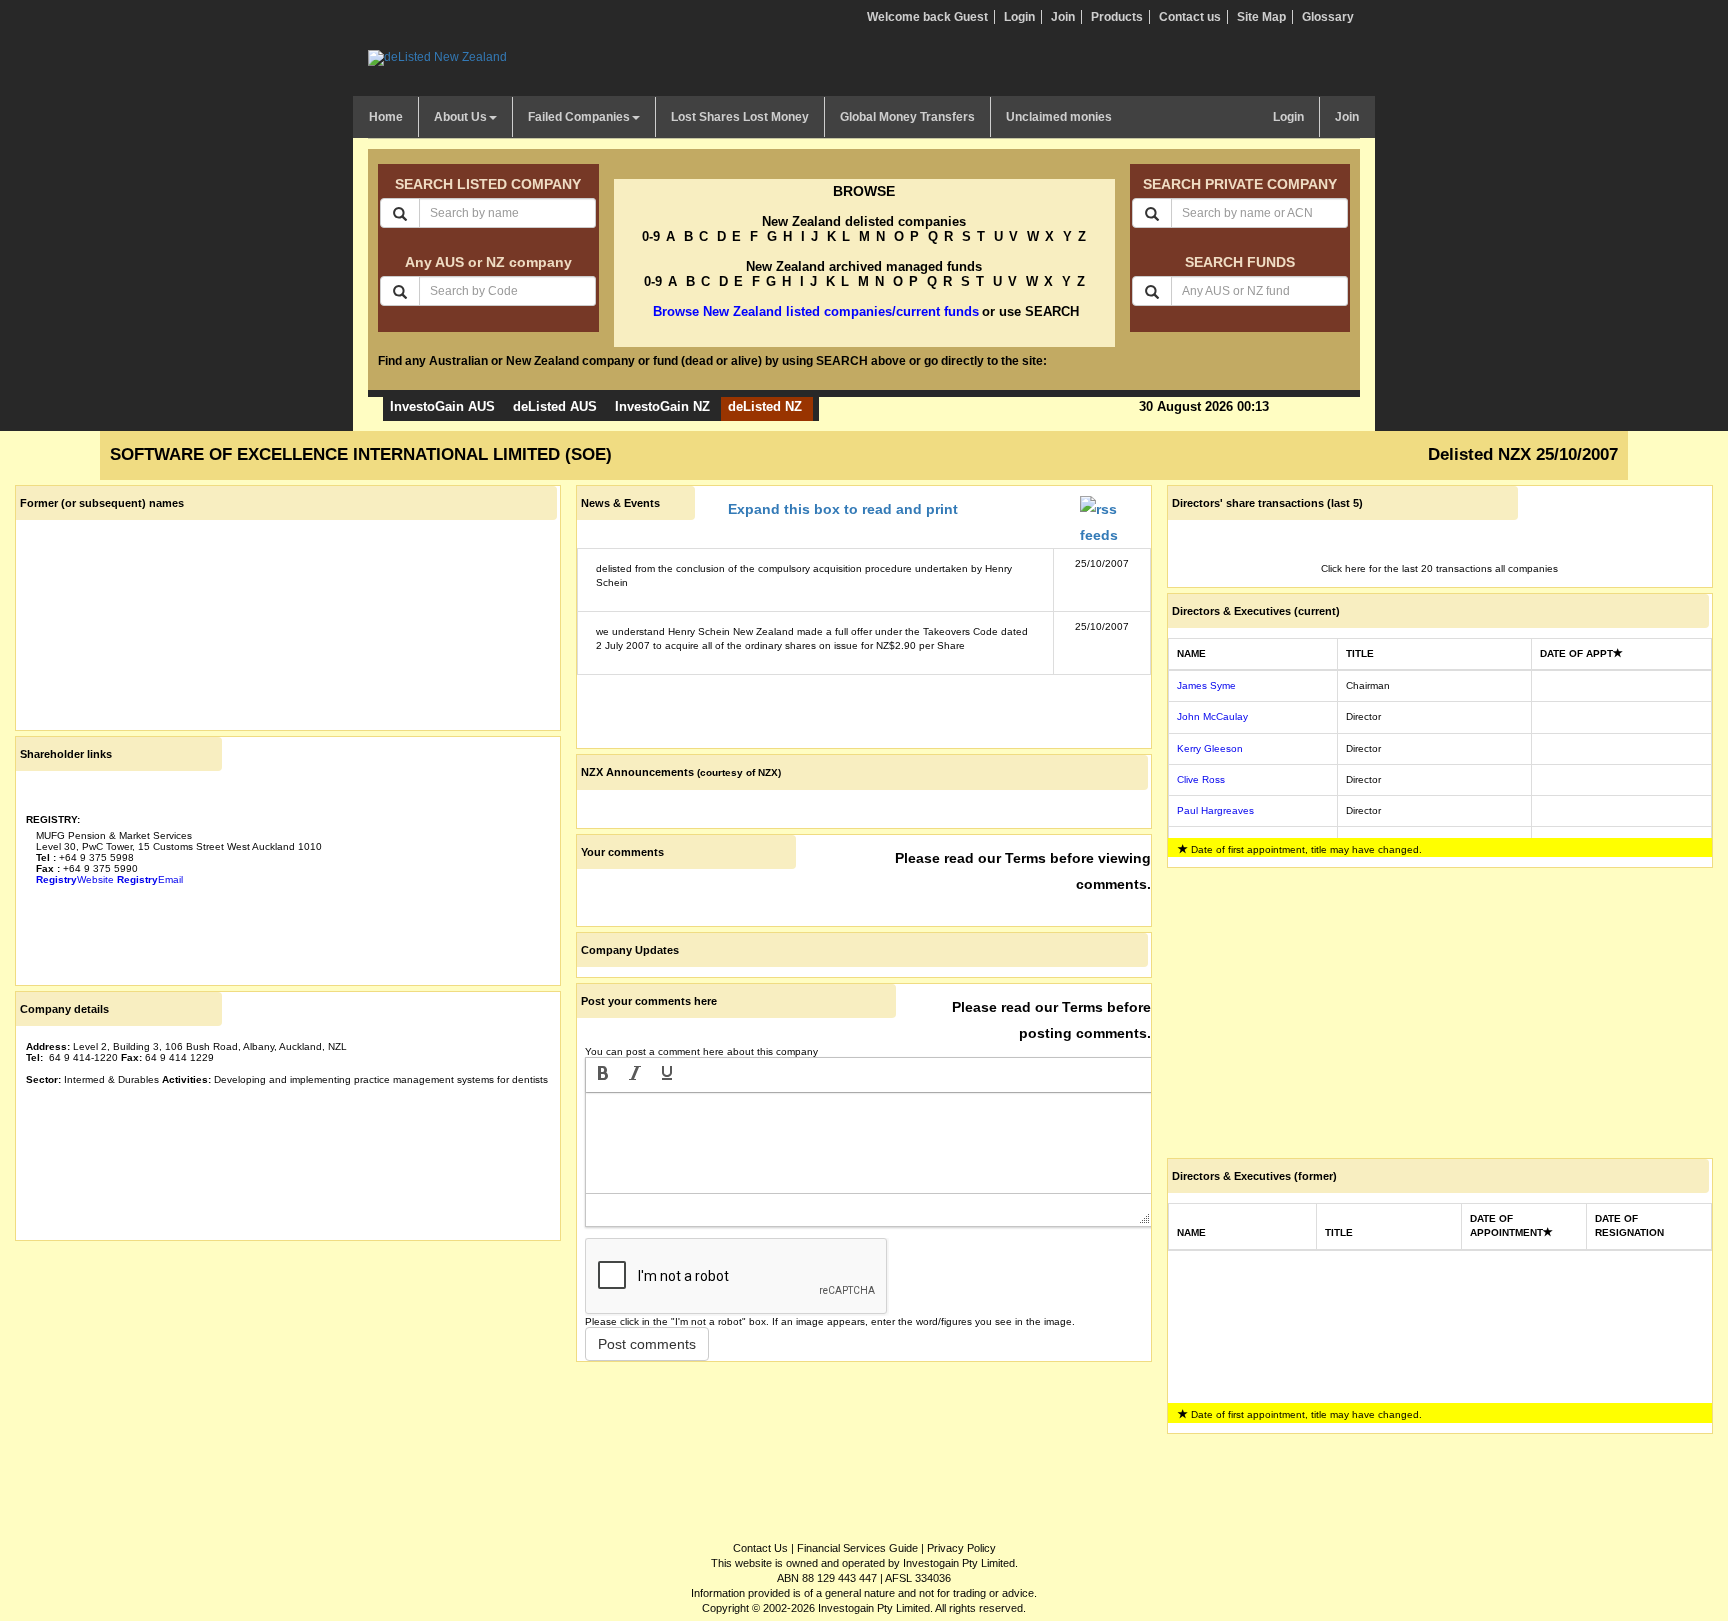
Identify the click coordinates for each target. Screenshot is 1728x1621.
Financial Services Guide (857, 1548)
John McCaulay (1212, 716)
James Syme (1206, 685)
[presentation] (603, 1075)
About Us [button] (460, 117)
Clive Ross (1201, 779)
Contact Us (760, 1548)
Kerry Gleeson (1210, 748)
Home (386, 117)
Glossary (1328, 17)
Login (1019, 17)
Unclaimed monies (1059, 117)
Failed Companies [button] (579, 117)
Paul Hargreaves (1215, 810)
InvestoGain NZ (662, 406)
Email (150, 879)
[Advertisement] (288, 1386)
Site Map (1261, 17)
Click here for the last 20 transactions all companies (1439, 568)
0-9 (651, 236)
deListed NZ (765, 406)
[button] (603, 1075)
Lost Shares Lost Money (740, 117)
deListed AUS (555, 406)
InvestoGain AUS (442, 406)
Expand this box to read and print (843, 509)
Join (1063, 17)
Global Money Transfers (907, 117)
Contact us (1190, 17)
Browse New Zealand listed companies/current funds (816, 311)
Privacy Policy (961, 1548)
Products (1117, 17)
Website (75, 879)
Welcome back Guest (927, 17)
